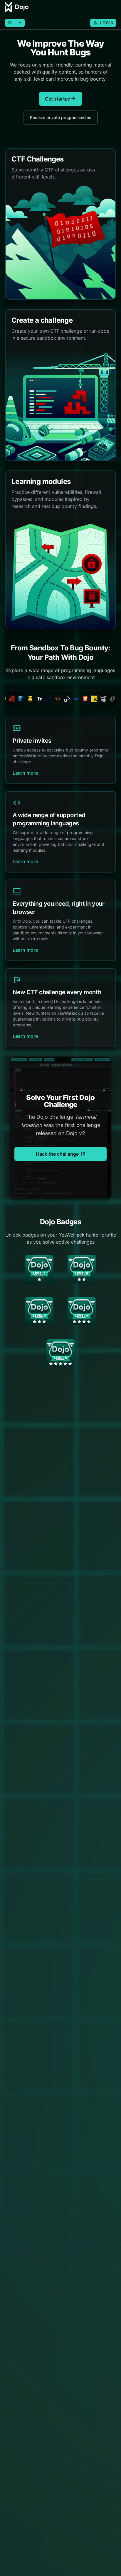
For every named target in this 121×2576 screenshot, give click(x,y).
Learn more (25, 773)
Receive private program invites (61, 117)
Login (103, 23)
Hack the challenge (61, 1154)
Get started (60, 99)
